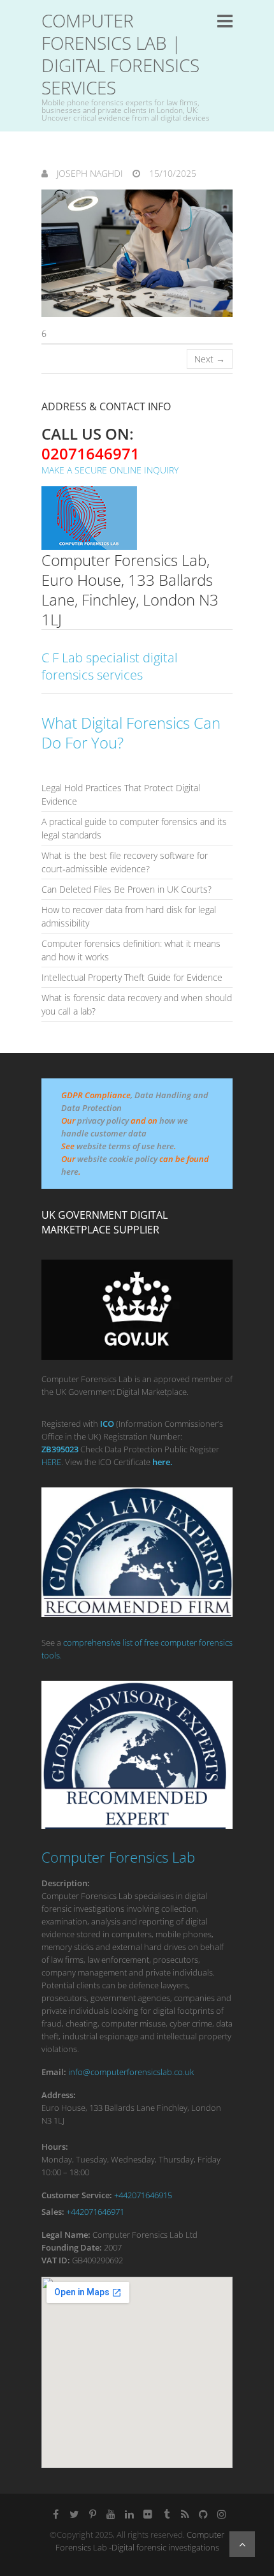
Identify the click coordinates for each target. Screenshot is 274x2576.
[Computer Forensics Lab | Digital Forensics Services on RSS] (185, 2514)
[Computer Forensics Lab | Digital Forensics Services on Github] (203, 2514)
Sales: (53, 2212)
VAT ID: (56, 2260)
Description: (66, 1883)
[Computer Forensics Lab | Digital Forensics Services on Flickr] (148, 2514)
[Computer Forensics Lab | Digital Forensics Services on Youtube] (111, 2514)
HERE (51, 1462)
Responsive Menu (225, 21)
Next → (210, 359)
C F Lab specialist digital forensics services (110, 666)
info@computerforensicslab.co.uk (131, 2072)
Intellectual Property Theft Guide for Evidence (132, 977)
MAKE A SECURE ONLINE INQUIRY (110, 470)
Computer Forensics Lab (118, 1857)
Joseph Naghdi (89, 173)
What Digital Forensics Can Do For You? (131, 733)
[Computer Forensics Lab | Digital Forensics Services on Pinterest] (92, 2514)
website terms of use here (125, 1146)
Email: (54, 2072)
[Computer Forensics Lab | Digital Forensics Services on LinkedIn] (129, 2514)
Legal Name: (66, 2235)
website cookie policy (117, 1159)
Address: (59, 2095)
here (70, 1172)
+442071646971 (95, 2212)
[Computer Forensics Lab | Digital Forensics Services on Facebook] (55, 2514)
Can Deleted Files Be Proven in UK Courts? (126, 889)
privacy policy (103, 1120)
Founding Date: (72, 2247)
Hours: (55, 2147)
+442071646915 (143, 2195)
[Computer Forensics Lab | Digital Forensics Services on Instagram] (222, 2514)
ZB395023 (60, 1449)
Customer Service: (77, 2195)
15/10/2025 (171, 173)
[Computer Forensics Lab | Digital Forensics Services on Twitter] (74, 2514)
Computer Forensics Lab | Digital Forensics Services (120, 54)
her (159, 1462)
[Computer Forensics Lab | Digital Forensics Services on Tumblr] (166, 2514)
